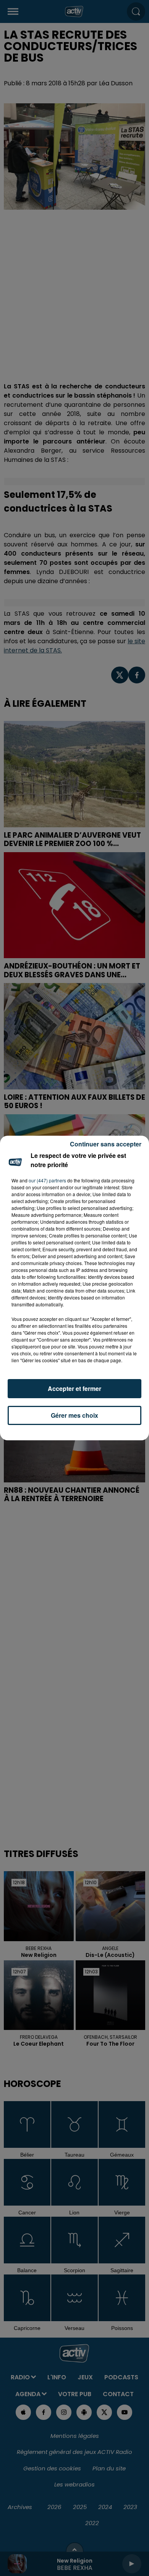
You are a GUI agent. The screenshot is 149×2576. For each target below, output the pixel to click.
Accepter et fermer (74, 1388)
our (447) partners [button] (47, 1180)
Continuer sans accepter (106, 1144)
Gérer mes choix (74, 1415)
